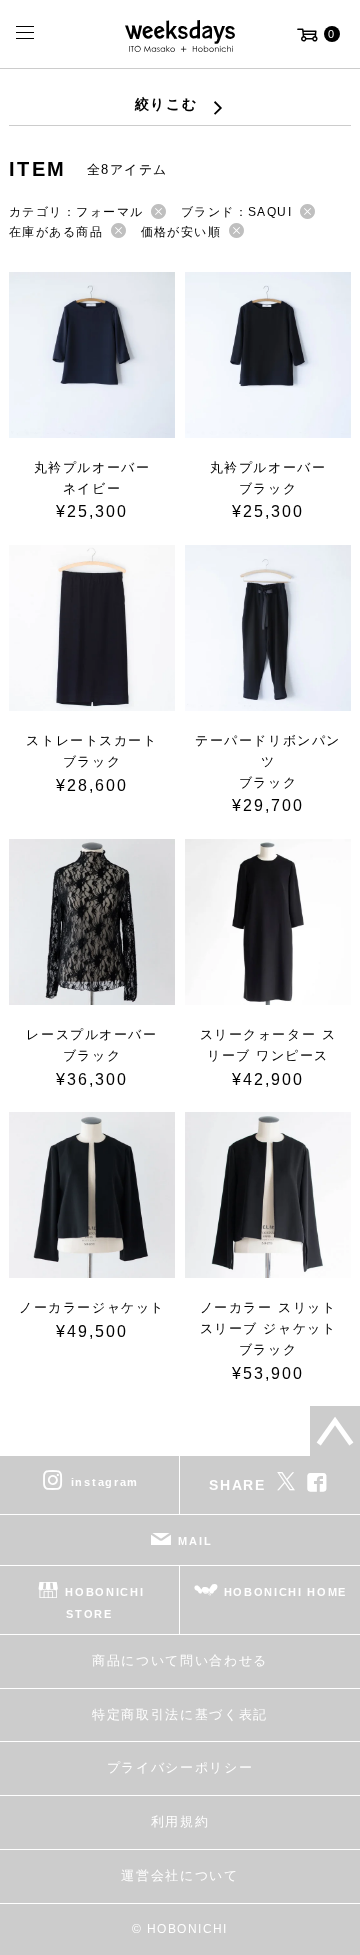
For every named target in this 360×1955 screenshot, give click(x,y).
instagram (105, 1482)
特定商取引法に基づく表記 (180, 1714)
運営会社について (179, 1875)
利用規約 (180, 1821)
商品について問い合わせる (180, 1660)
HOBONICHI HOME (286, 1592)
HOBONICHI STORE (104, 1603)
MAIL (195, 1541)
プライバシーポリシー (180, 1767)
